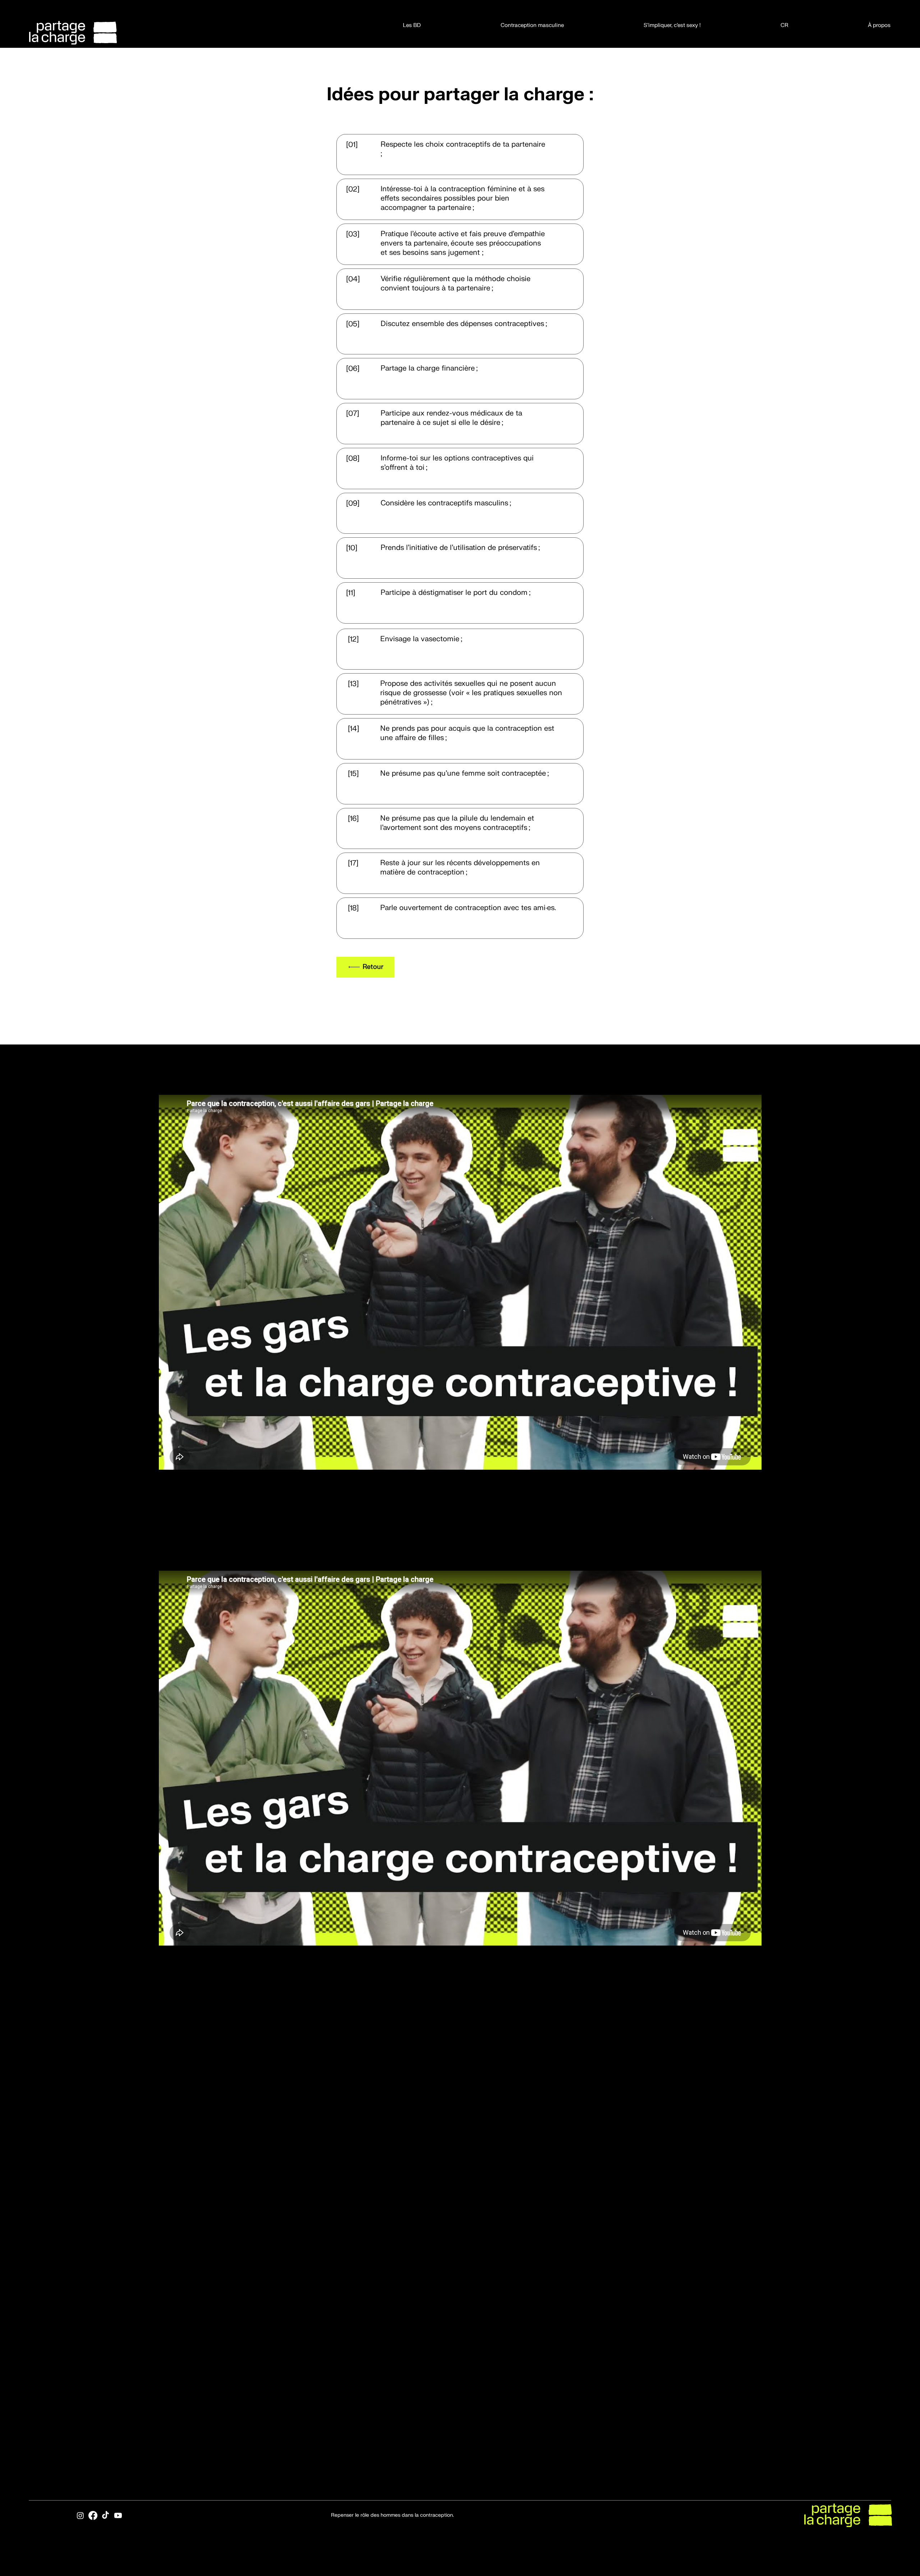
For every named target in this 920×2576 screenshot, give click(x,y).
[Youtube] (118, 2515)
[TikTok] (105, 2515)
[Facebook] (93, 2515)
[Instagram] (80, 2515)
